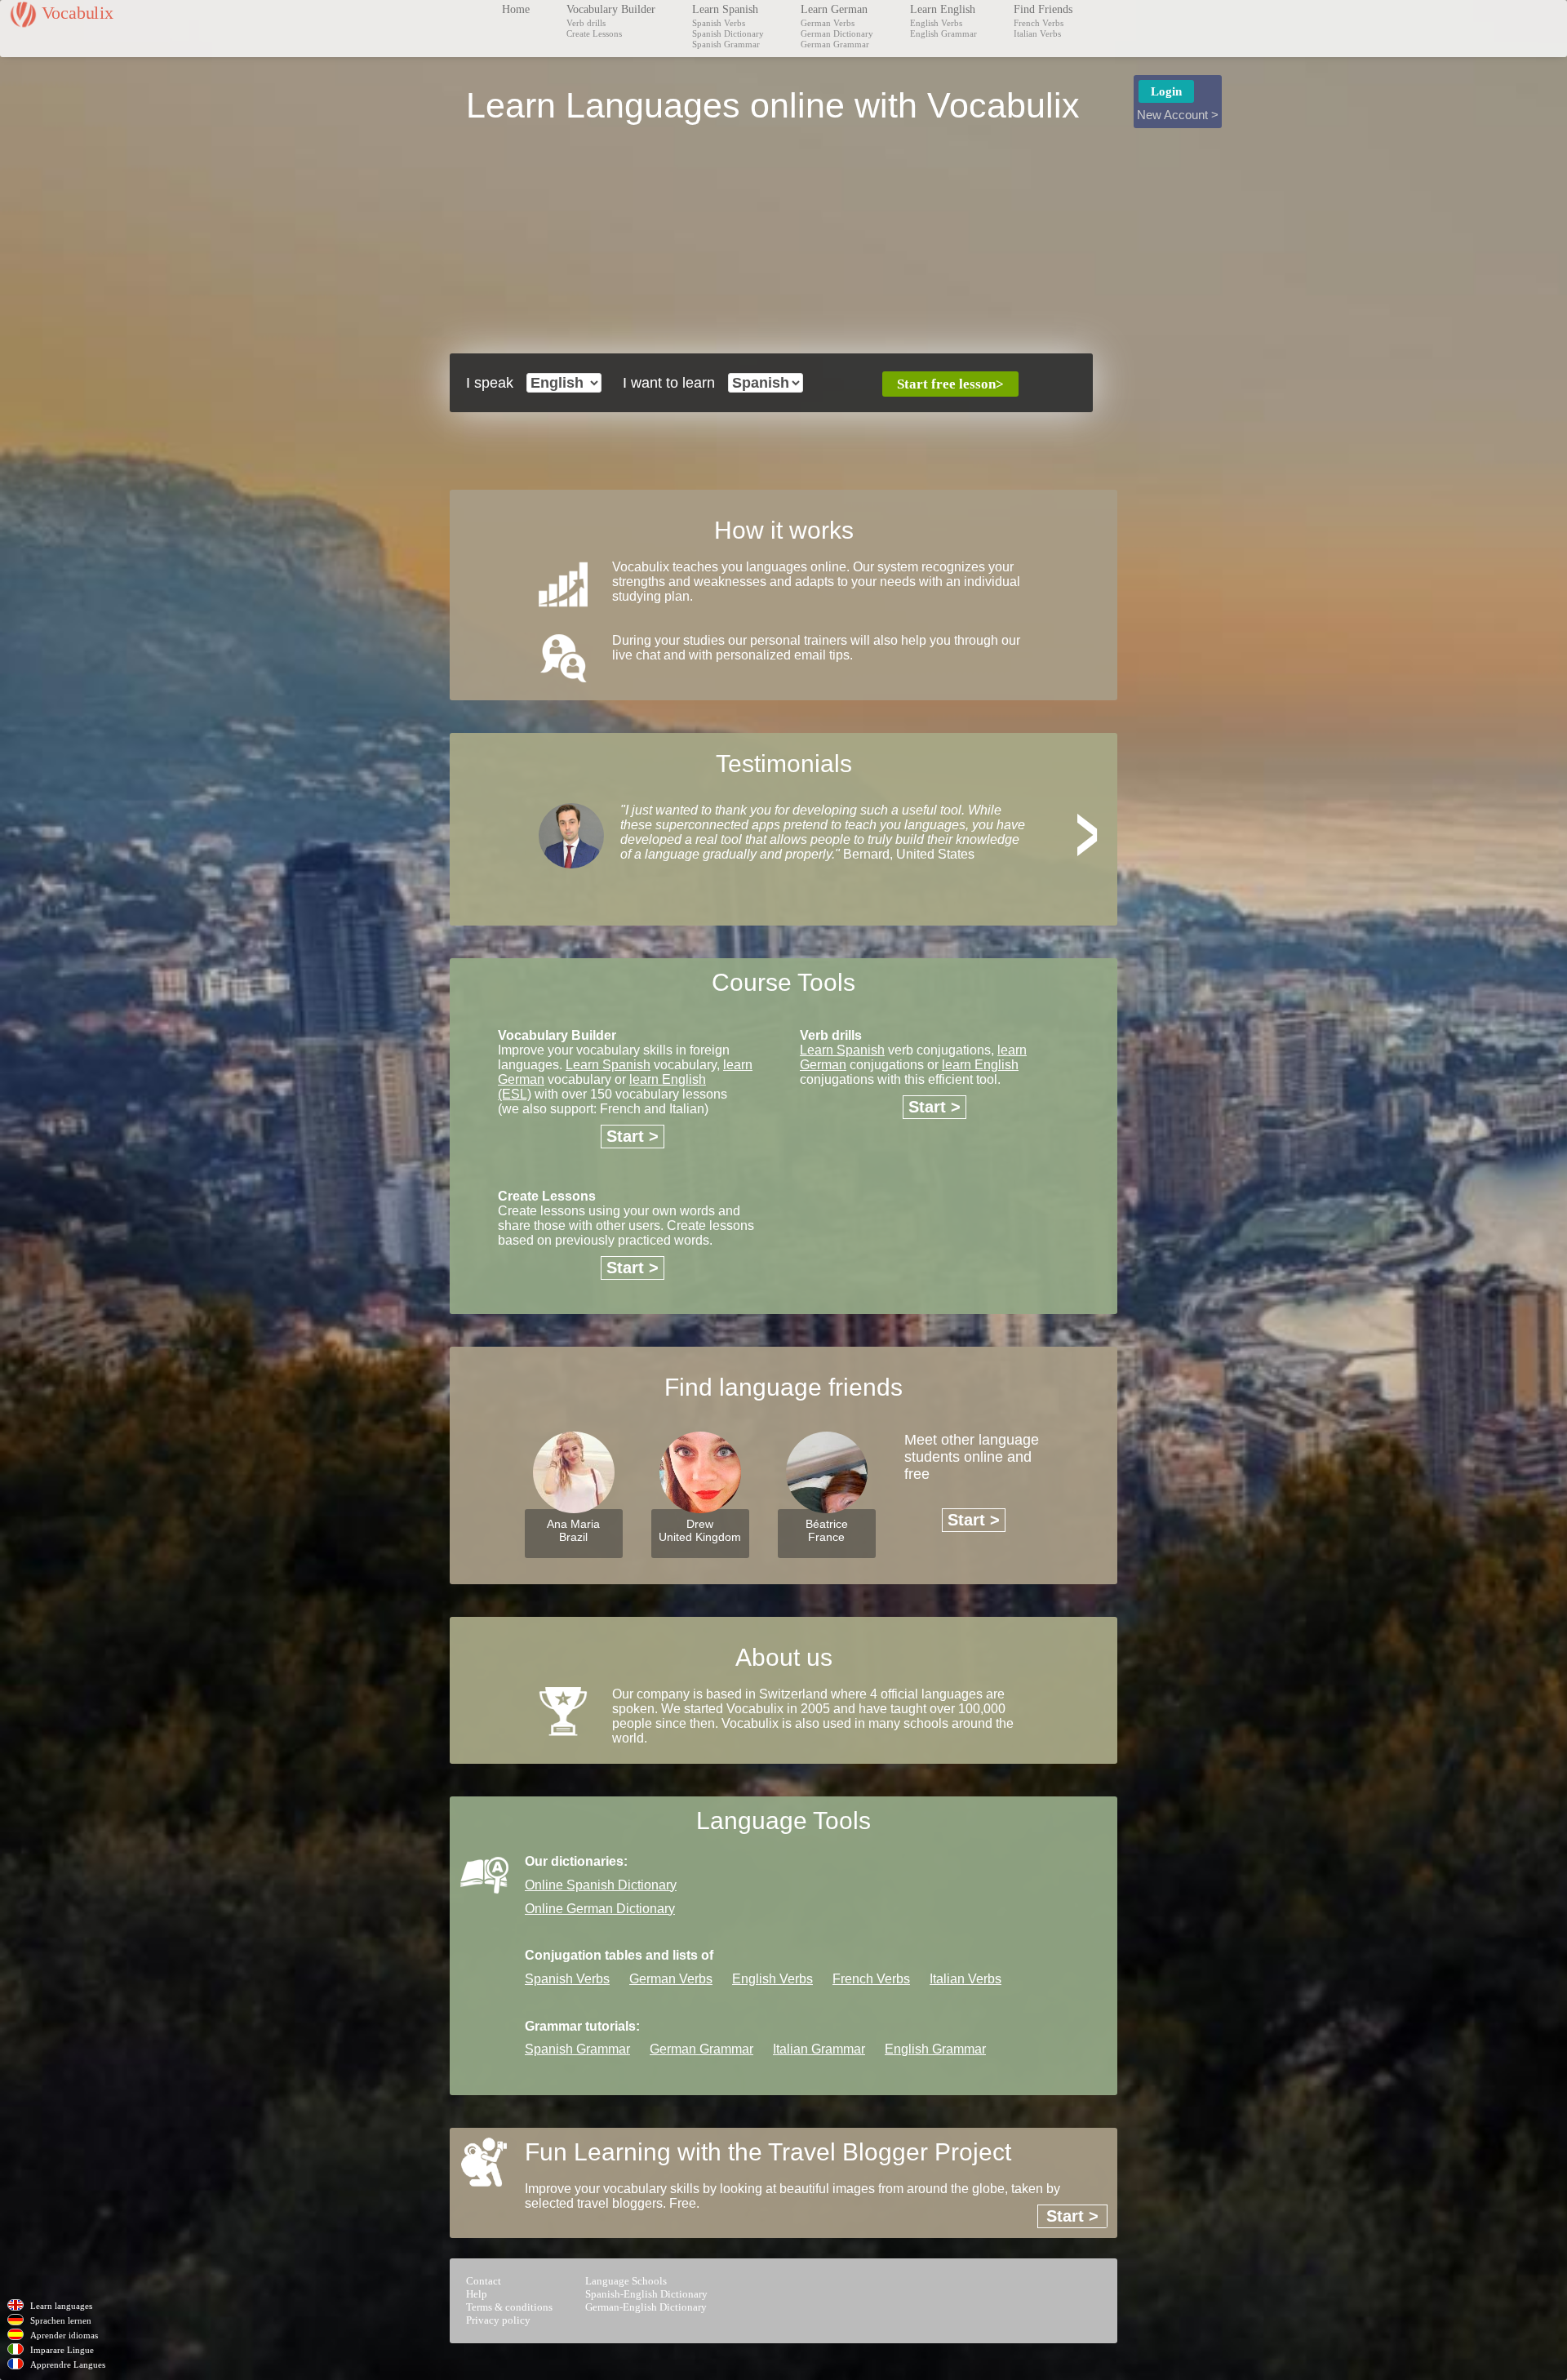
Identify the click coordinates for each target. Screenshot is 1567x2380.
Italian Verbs (1037, 33)
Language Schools (626, 2281)
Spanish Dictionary (728, 33)
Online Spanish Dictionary (601, 1885)
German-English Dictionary (646, 2307)
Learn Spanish (725, 9)
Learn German (834, 9)
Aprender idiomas (64, 2335)
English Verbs (936, 23)
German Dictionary (837, 33)
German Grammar (835, 44)
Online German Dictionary (600, 1909)
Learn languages (61, 2306)
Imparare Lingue (62, 2350)
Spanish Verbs (719, 23)
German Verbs (828, 23)
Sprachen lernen (61, 2320)
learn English (980, 1065)
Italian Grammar (819, 2049)
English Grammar (943, 33)
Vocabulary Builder (611, 9)
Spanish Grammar (726, 44)
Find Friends (1043, 9)
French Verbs (1039, 23)
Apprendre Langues (68, 2364)
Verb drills (586, 23)
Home (516, 9)
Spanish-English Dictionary (646, 2294)
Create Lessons (594, 33)
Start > (633, 1136)
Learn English (943, 9)
